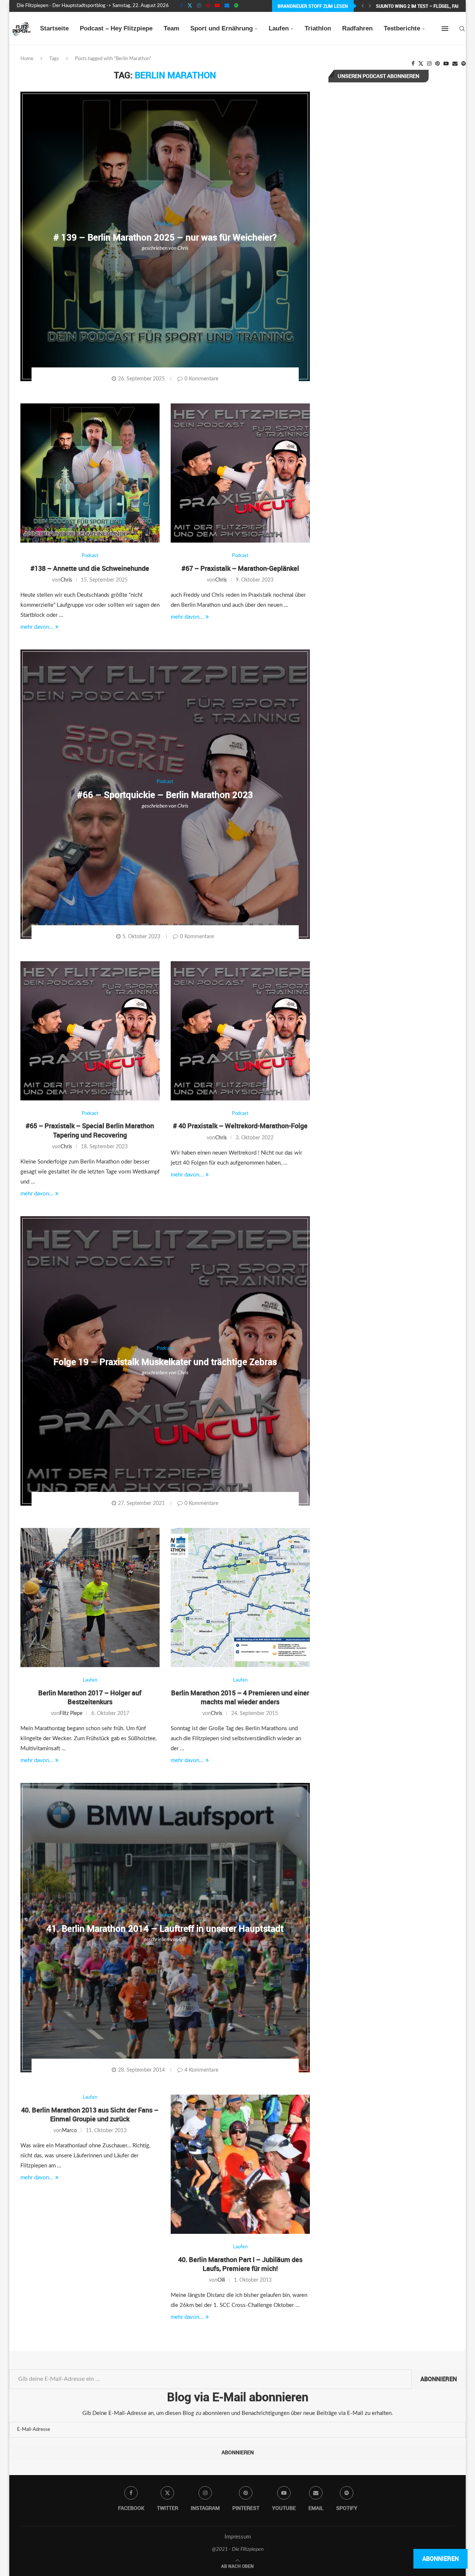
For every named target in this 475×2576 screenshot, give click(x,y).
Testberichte (402, 28)
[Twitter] (190, 6)
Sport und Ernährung (222, 28)
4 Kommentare (201, 2070)
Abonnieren (439, 2379)
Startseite (54, 28)
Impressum (238, 2537)
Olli (183, 1940)
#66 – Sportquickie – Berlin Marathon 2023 (165, 795)
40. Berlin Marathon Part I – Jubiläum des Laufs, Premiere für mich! (240, 2264)
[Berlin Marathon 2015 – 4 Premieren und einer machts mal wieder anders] (240, 1598)
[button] (363, 6)
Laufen (279, 28)
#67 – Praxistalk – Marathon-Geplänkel (240, 568)
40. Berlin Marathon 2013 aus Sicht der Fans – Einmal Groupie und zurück (90, 2114)
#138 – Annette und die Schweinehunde (90, 568)
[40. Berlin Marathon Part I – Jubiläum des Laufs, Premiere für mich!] (240, 2164)
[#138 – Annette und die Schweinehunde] (90, 473)
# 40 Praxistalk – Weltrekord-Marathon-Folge (240, 1126)
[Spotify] (236, 6)
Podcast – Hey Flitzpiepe (116, 28)
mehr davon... (37, 627)
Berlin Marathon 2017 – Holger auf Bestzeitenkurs (90, 1697)
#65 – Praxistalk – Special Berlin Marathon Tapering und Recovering (90, 1130)
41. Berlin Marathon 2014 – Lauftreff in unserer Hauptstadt (165, 1928)
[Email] (227, 6)
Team (171, 28)
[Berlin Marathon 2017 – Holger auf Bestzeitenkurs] (90, 1598)
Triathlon (318, 28)
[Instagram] (199, 6)
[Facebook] (181, 6)
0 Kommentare (201, 379)
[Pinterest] (208, 6)
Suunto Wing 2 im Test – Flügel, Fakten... (424, 6)
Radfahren (357, 28)
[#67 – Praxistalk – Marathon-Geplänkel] (240, 473)
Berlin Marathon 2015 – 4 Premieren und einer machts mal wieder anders (240, 1697)
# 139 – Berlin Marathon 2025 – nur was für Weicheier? (165, 237)
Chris (183, 248)
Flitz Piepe (71, 1713)
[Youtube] (217, 6)
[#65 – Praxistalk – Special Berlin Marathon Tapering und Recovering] (90, 1031)
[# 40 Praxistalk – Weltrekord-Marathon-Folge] (240, 1031)
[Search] (462, 29)
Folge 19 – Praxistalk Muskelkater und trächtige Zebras (165, 1362)
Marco (69, 2131)
